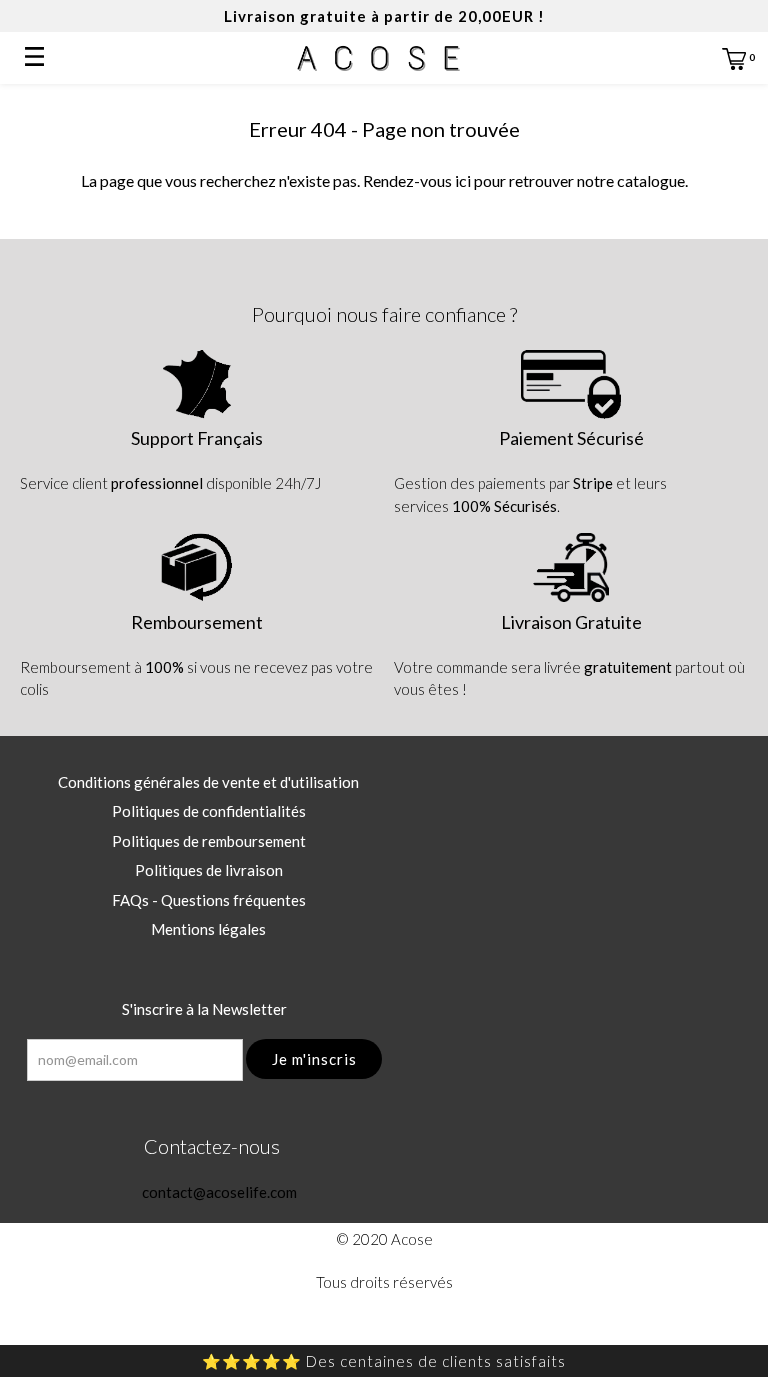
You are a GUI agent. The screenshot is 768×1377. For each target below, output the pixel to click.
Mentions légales (208, 929)
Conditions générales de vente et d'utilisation (208, 782)
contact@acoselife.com (218, 1192)
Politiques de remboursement (209, 841)
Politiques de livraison (209, 870)
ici (463, 180)
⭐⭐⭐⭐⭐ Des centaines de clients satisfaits (384, 1361)
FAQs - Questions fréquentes (209, 900)
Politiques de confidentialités (209, 811)
